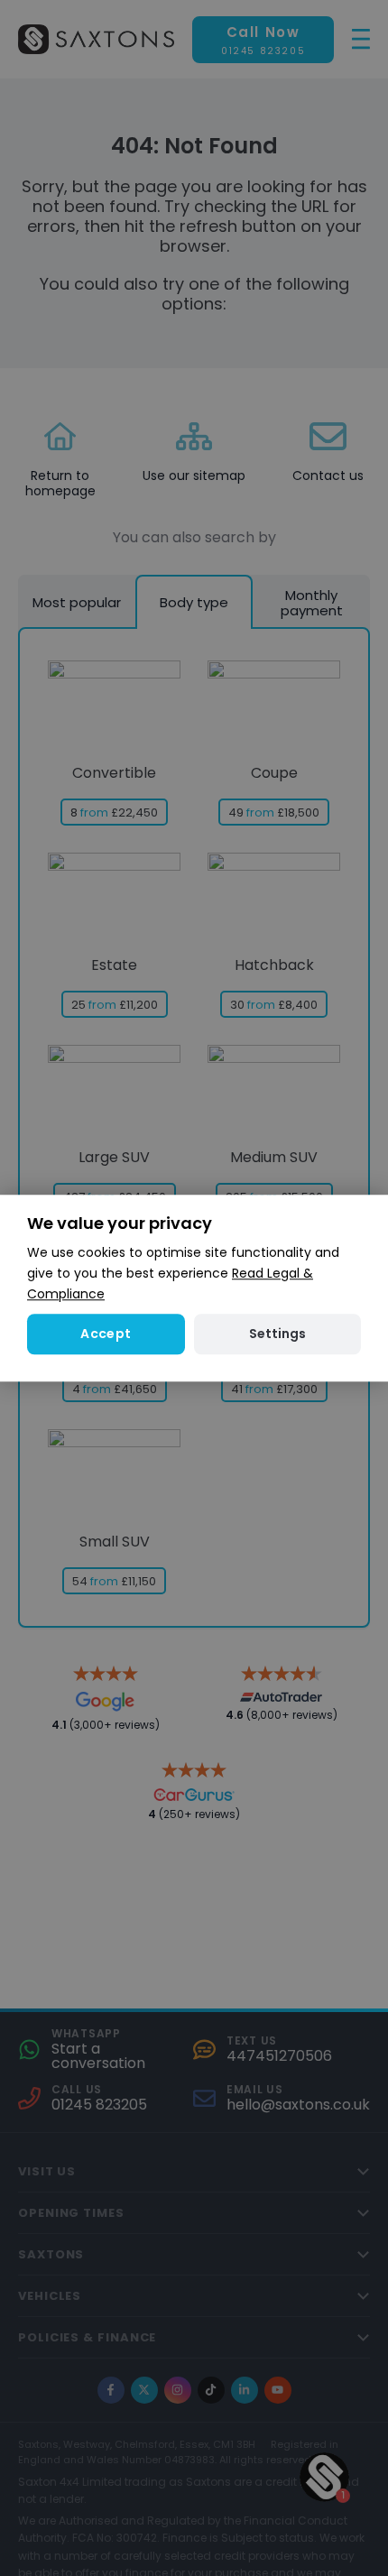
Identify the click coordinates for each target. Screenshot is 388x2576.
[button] (277, 1334)
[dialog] (194, 1288)
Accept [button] (106, 1334)
